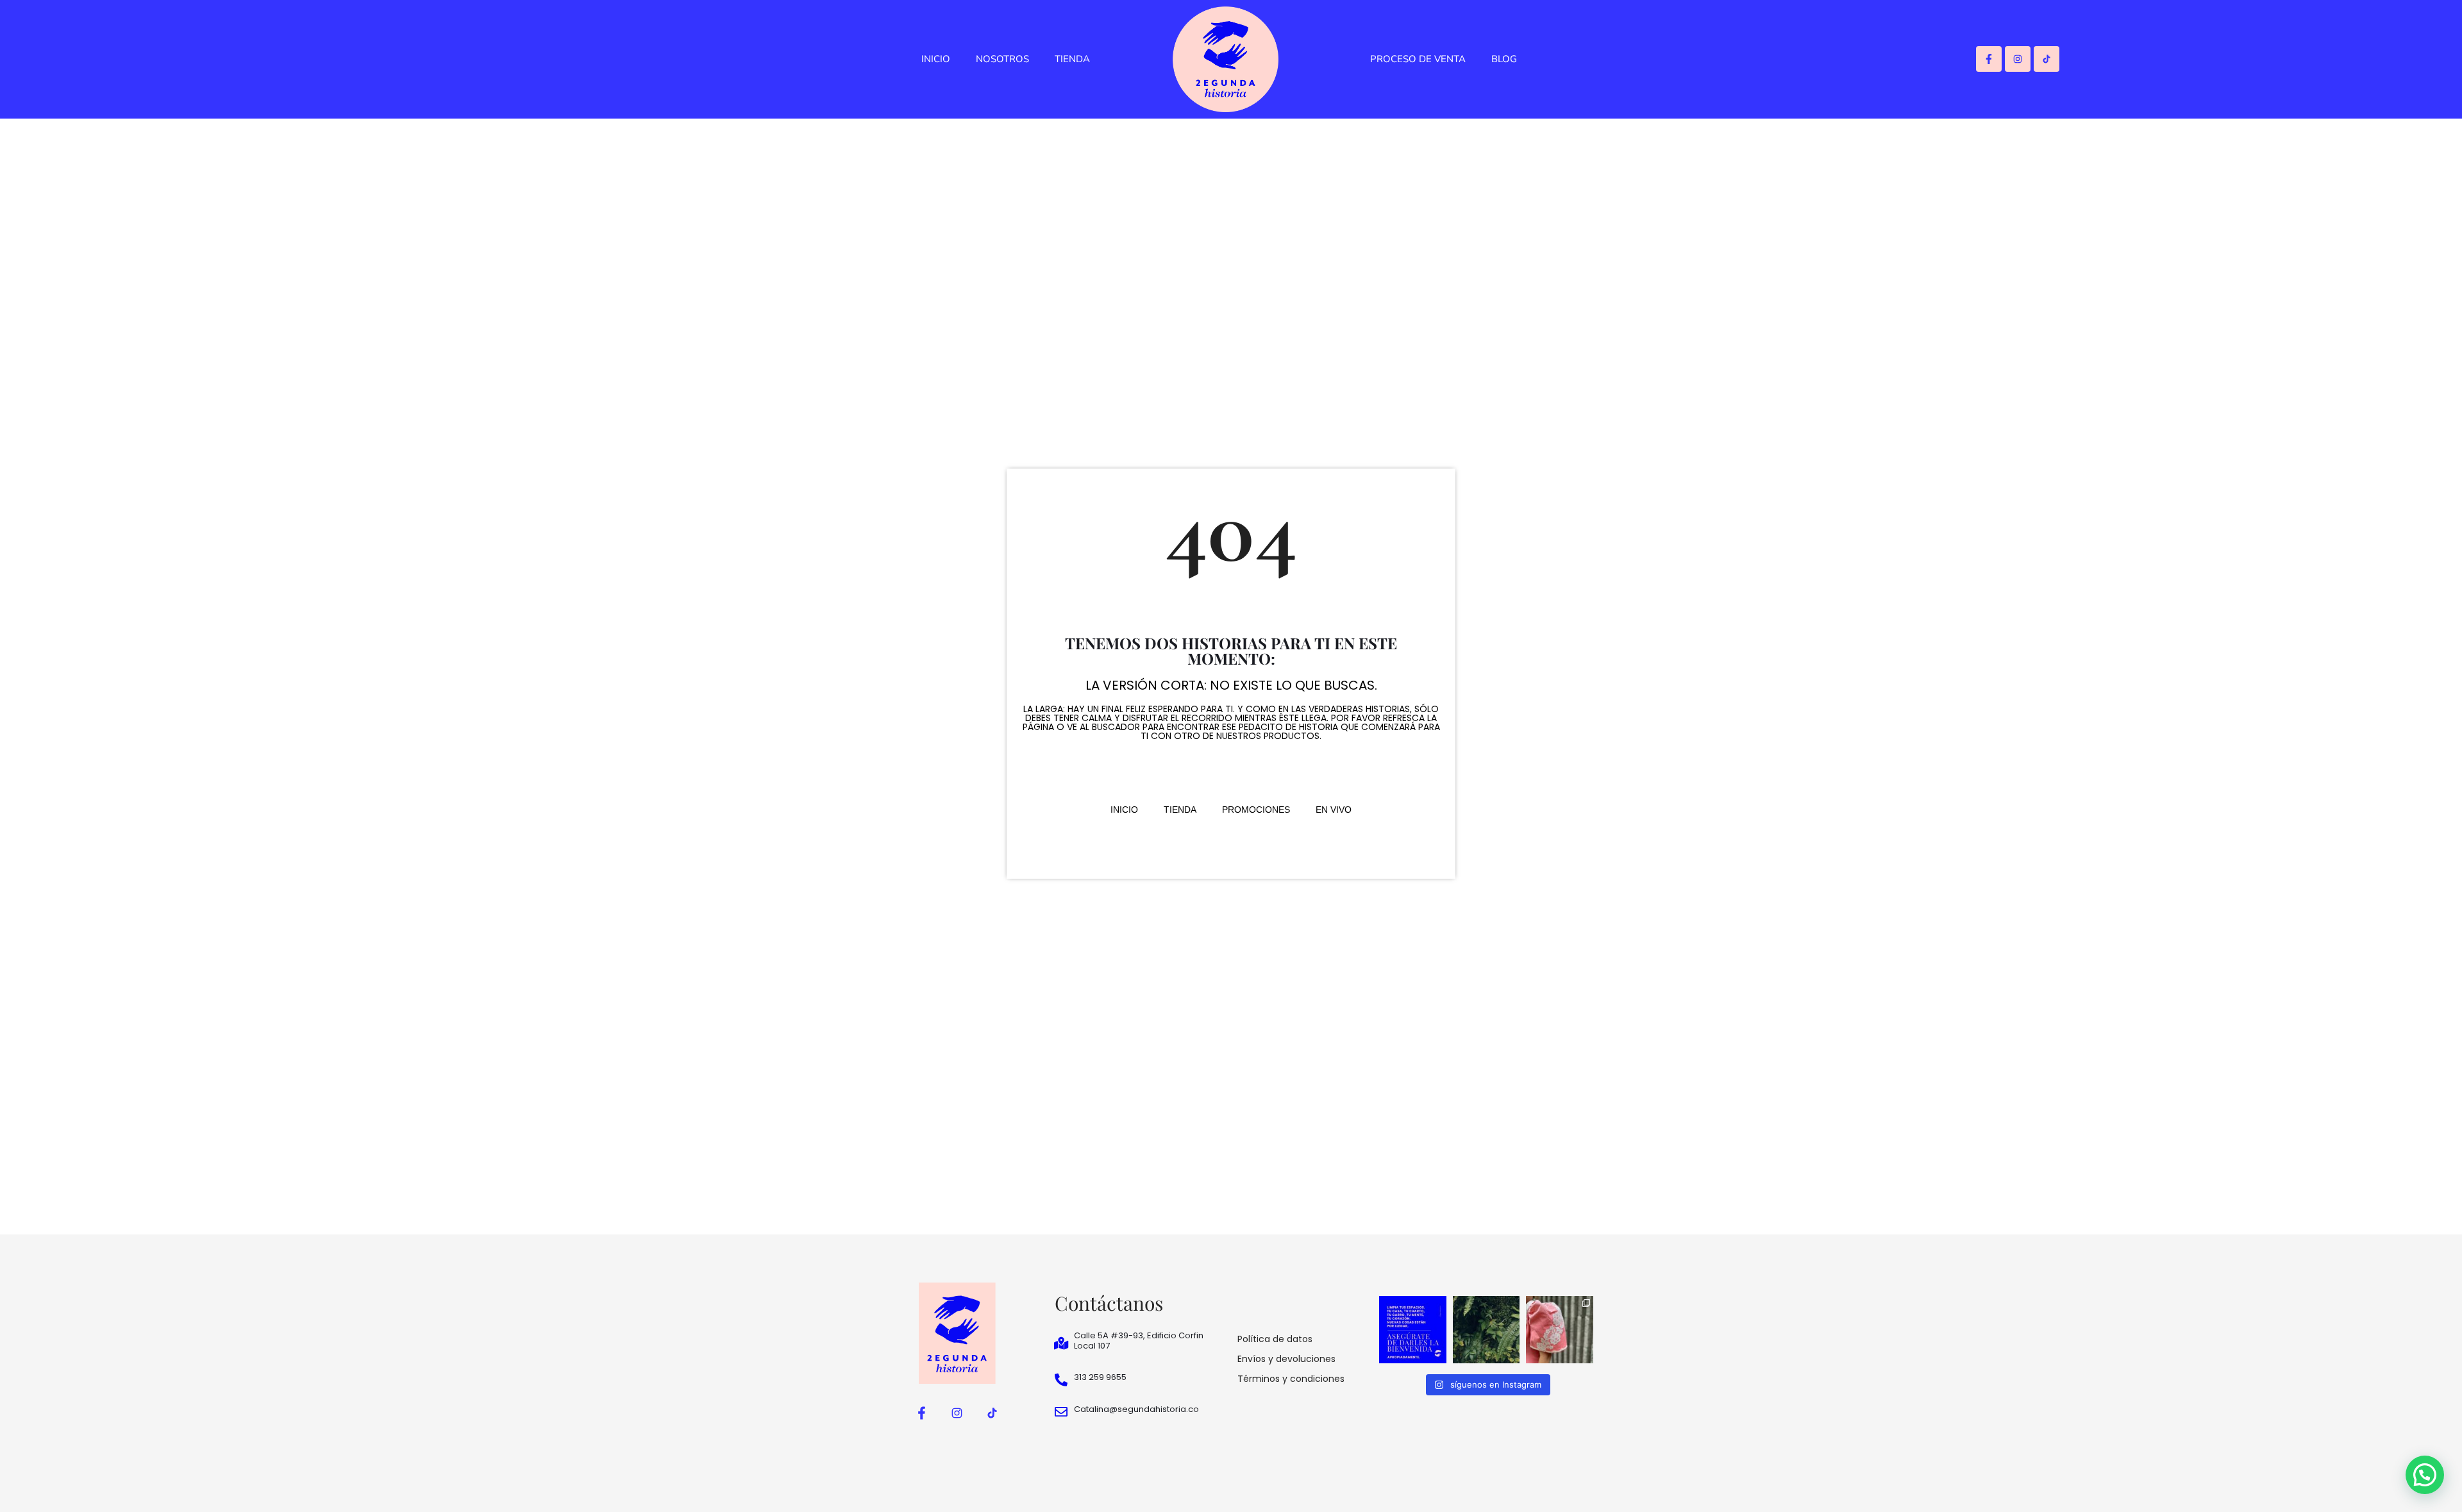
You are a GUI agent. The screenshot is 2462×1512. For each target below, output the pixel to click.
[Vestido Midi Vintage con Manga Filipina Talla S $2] (1560, 1330)
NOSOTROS (1002, 59)
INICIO (936, 59)
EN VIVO (1334, 810)
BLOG (1504, 59)
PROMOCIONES (1256, 810)
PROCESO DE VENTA (1418, 59)
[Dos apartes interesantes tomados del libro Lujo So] (1486, 1330)
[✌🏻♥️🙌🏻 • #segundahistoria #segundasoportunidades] (1413, 1330)
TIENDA (1072, 59)
